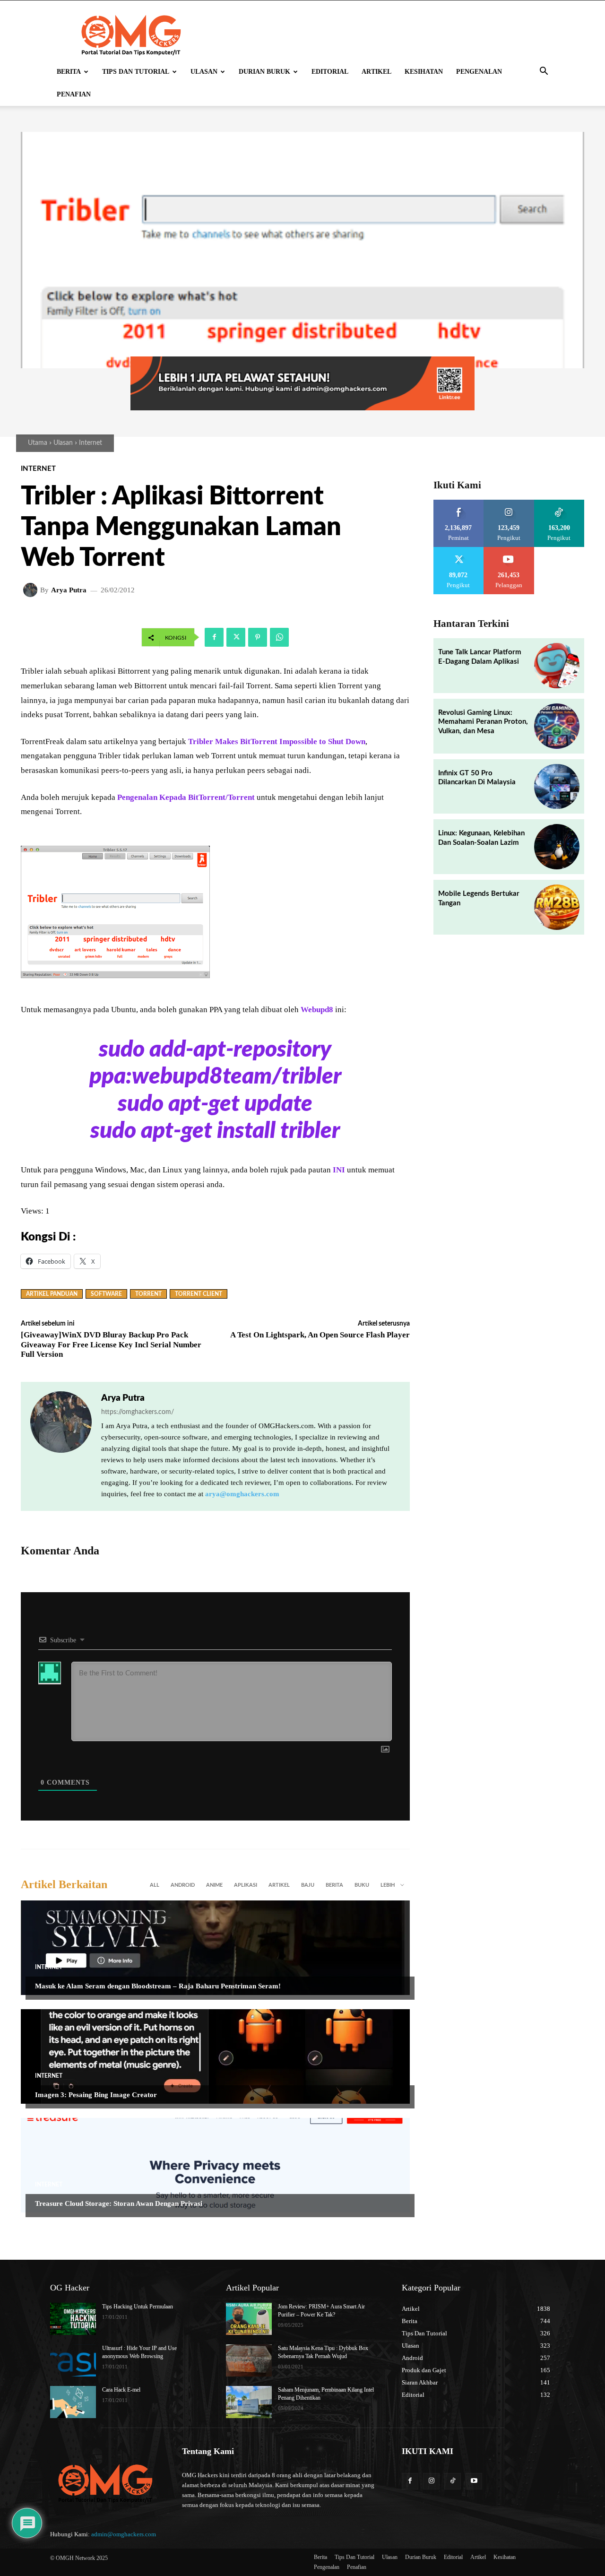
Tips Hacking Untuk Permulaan (138, 2307)
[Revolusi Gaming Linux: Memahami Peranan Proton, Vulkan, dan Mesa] (557, 726)
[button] (544, 73)
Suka (459, 503)
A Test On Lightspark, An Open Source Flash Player (320, 1335)
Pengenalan (479, 72)
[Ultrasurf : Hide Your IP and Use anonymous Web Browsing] (73, 2360)
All (155, 1885)
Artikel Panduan (52, 1294)
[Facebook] (214, 637)
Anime (214, 1885)
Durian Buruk (264, 72)
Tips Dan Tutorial (136, 72)
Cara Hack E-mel (121, 2390)
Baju (308, 1885)
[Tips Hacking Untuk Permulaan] (73, 2319)
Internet (91, 443)
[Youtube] (474, 2481)
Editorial (330, 72)
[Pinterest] (258, 637)
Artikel (376, 72)
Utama (38, 443)
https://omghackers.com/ (138, 1412)
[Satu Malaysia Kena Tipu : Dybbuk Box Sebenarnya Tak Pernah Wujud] (249, 2360)
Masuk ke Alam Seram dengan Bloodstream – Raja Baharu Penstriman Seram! (158, 1986)
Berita (69, 72)
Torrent (148, 1294)
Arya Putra (69, 590)
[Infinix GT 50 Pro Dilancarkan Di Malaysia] (557, 787)
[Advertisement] (303, 278)
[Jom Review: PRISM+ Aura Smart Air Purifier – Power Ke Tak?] (249, 2319)
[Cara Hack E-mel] (73, 2402)
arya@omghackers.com (242, 1494)
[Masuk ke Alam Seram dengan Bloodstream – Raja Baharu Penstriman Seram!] (215, 1948)
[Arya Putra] (32, 590)
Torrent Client (199, 1294)
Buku (362, 1885)
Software (106, 1294)
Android (183, 1885)
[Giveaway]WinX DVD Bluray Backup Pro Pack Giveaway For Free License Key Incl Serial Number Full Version (111, 1344)
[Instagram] (431, 2481)
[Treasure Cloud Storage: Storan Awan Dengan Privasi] (215, 2165)
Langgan (509, 550)
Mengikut (509, 503)
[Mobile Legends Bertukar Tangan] (557, 907)
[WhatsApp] (279, 637)
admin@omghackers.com (124, 2534)
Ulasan (204, 72)
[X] (236, 637)
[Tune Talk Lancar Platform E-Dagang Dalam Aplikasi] (557, 666)
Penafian (74, 94)
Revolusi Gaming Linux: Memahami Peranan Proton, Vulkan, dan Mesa (483, 722)
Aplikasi (246, 1885)
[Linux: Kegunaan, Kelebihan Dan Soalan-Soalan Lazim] (557, 847)
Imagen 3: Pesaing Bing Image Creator (96, 2095)
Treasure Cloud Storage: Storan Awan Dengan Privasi (119, 2203)
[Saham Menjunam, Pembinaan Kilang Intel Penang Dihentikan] (249, 2402)
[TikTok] (453, 2481)
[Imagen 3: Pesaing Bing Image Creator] (215, 2056)
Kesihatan (424, 72)
